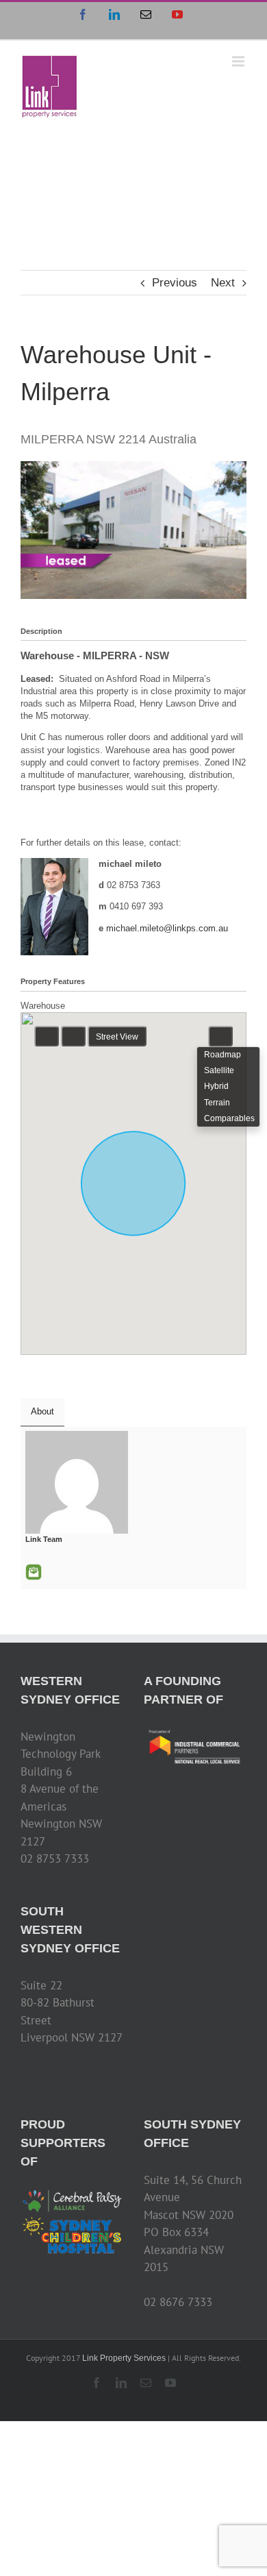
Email (34, 1572)
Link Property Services (124, 2358)
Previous (175, 283)
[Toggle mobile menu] (239, 61)
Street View (117, 1037)
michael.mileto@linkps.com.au (167, 928)
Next (223, 283)
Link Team (44, 1539)
